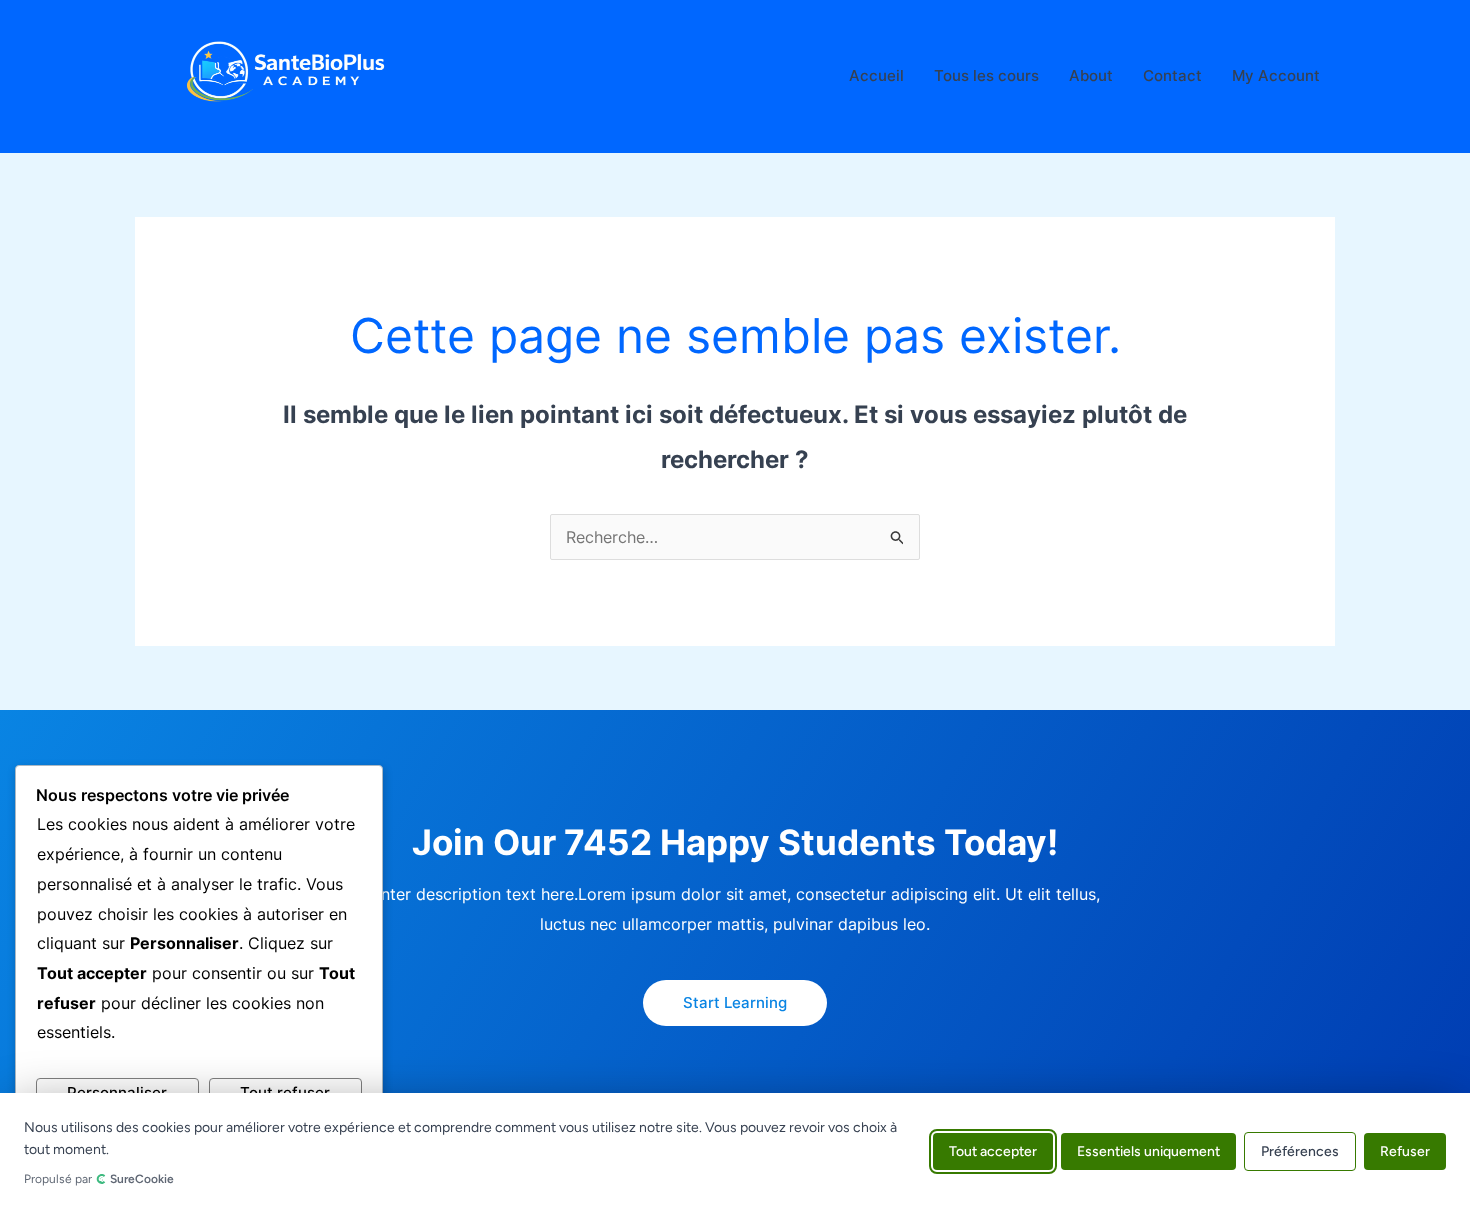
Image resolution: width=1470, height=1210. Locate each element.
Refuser (1405, 1151)
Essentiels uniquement (1148, 1151)
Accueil (876, 75)
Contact (1172, 75)
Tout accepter (993, 1151)
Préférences (1300, 1151)
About (1091, 75)
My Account (1276, 75)
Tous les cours (986, 75)
